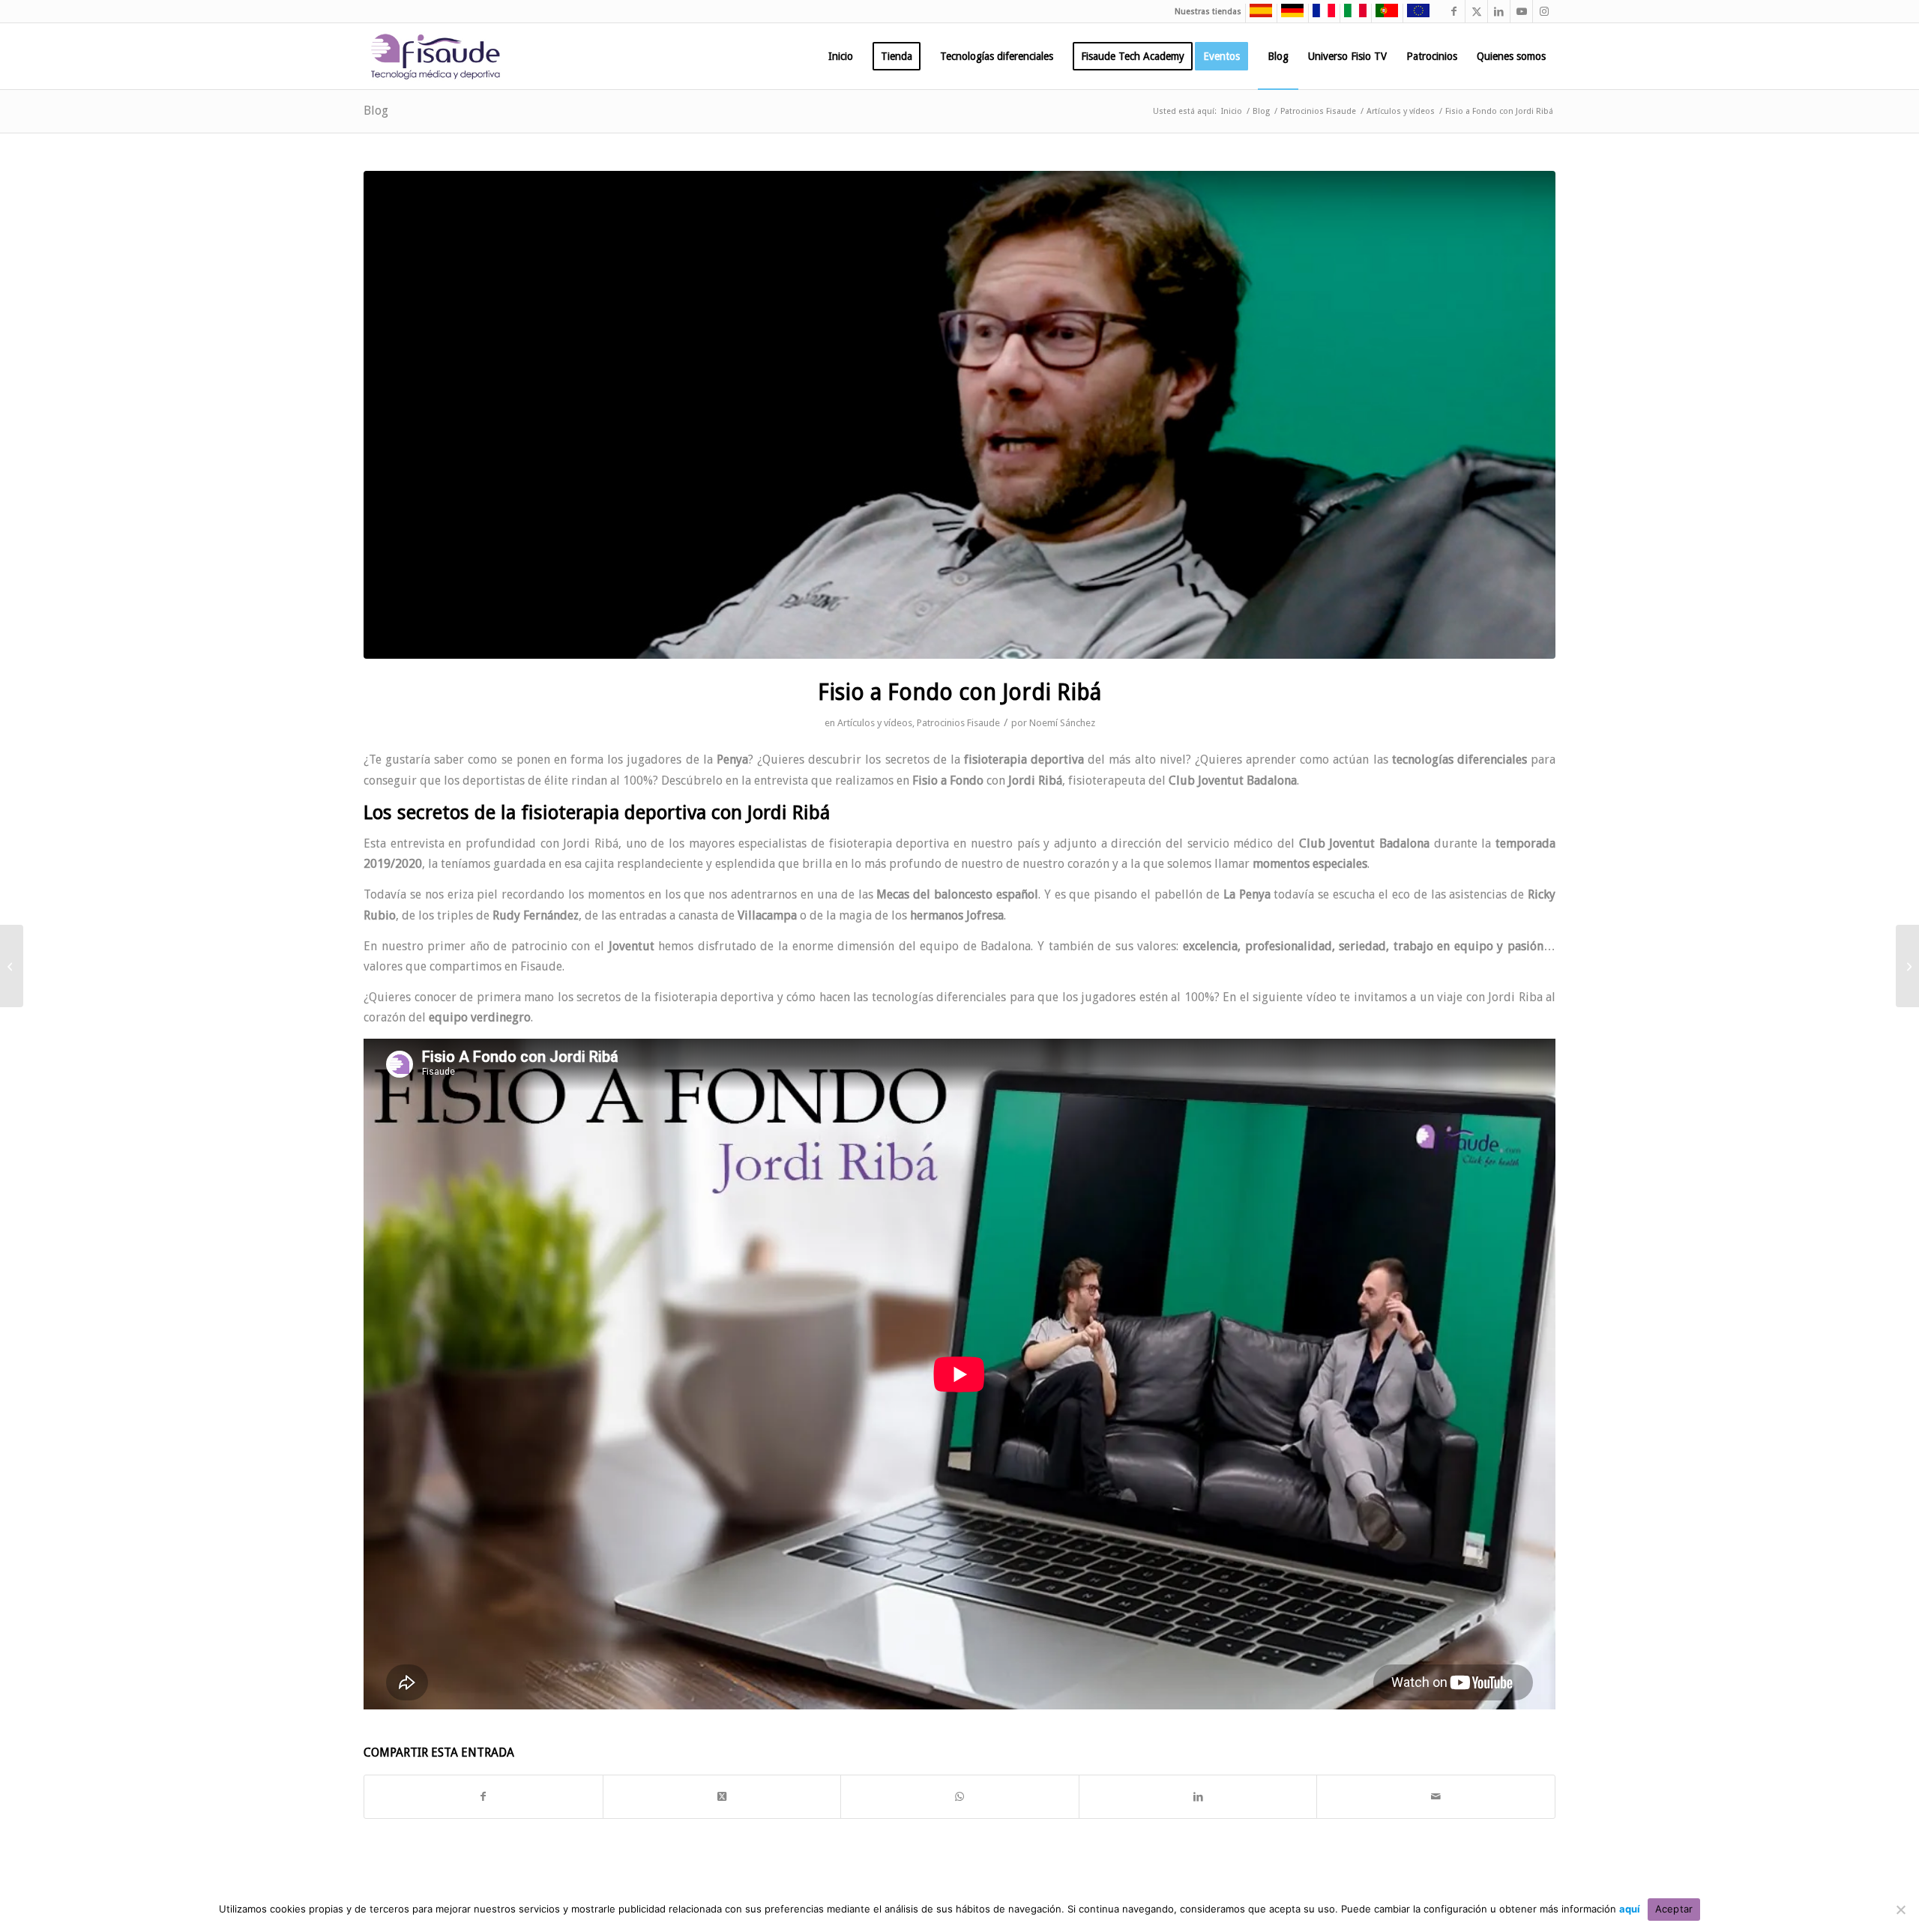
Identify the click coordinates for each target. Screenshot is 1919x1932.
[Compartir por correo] (1436, 1797)
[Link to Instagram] (1544, 11)
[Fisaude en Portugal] (1383, 15)
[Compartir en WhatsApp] (960, 1797)
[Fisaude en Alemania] (1289, 15)
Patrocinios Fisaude (958, 723)
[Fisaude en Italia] (1352, 15)
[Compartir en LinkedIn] (1198, 1797)
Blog (376, 111)
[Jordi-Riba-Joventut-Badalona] (959, 415)
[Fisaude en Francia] (1320, 15)
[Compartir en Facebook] (483, 1797)
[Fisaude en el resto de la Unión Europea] (1415, 15)
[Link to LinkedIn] (1499, 11)
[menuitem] (841, 56)
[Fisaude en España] (1257, 15)
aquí (1630, 1909)
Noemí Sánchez (1062, 723)
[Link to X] (1476, 11)
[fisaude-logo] (435, 56)
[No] (1900, 1910)
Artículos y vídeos (875, 723)
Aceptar (1674, 1909)
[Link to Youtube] (1521, 11)
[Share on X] (722, 1797)
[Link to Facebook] (1454, 11)
